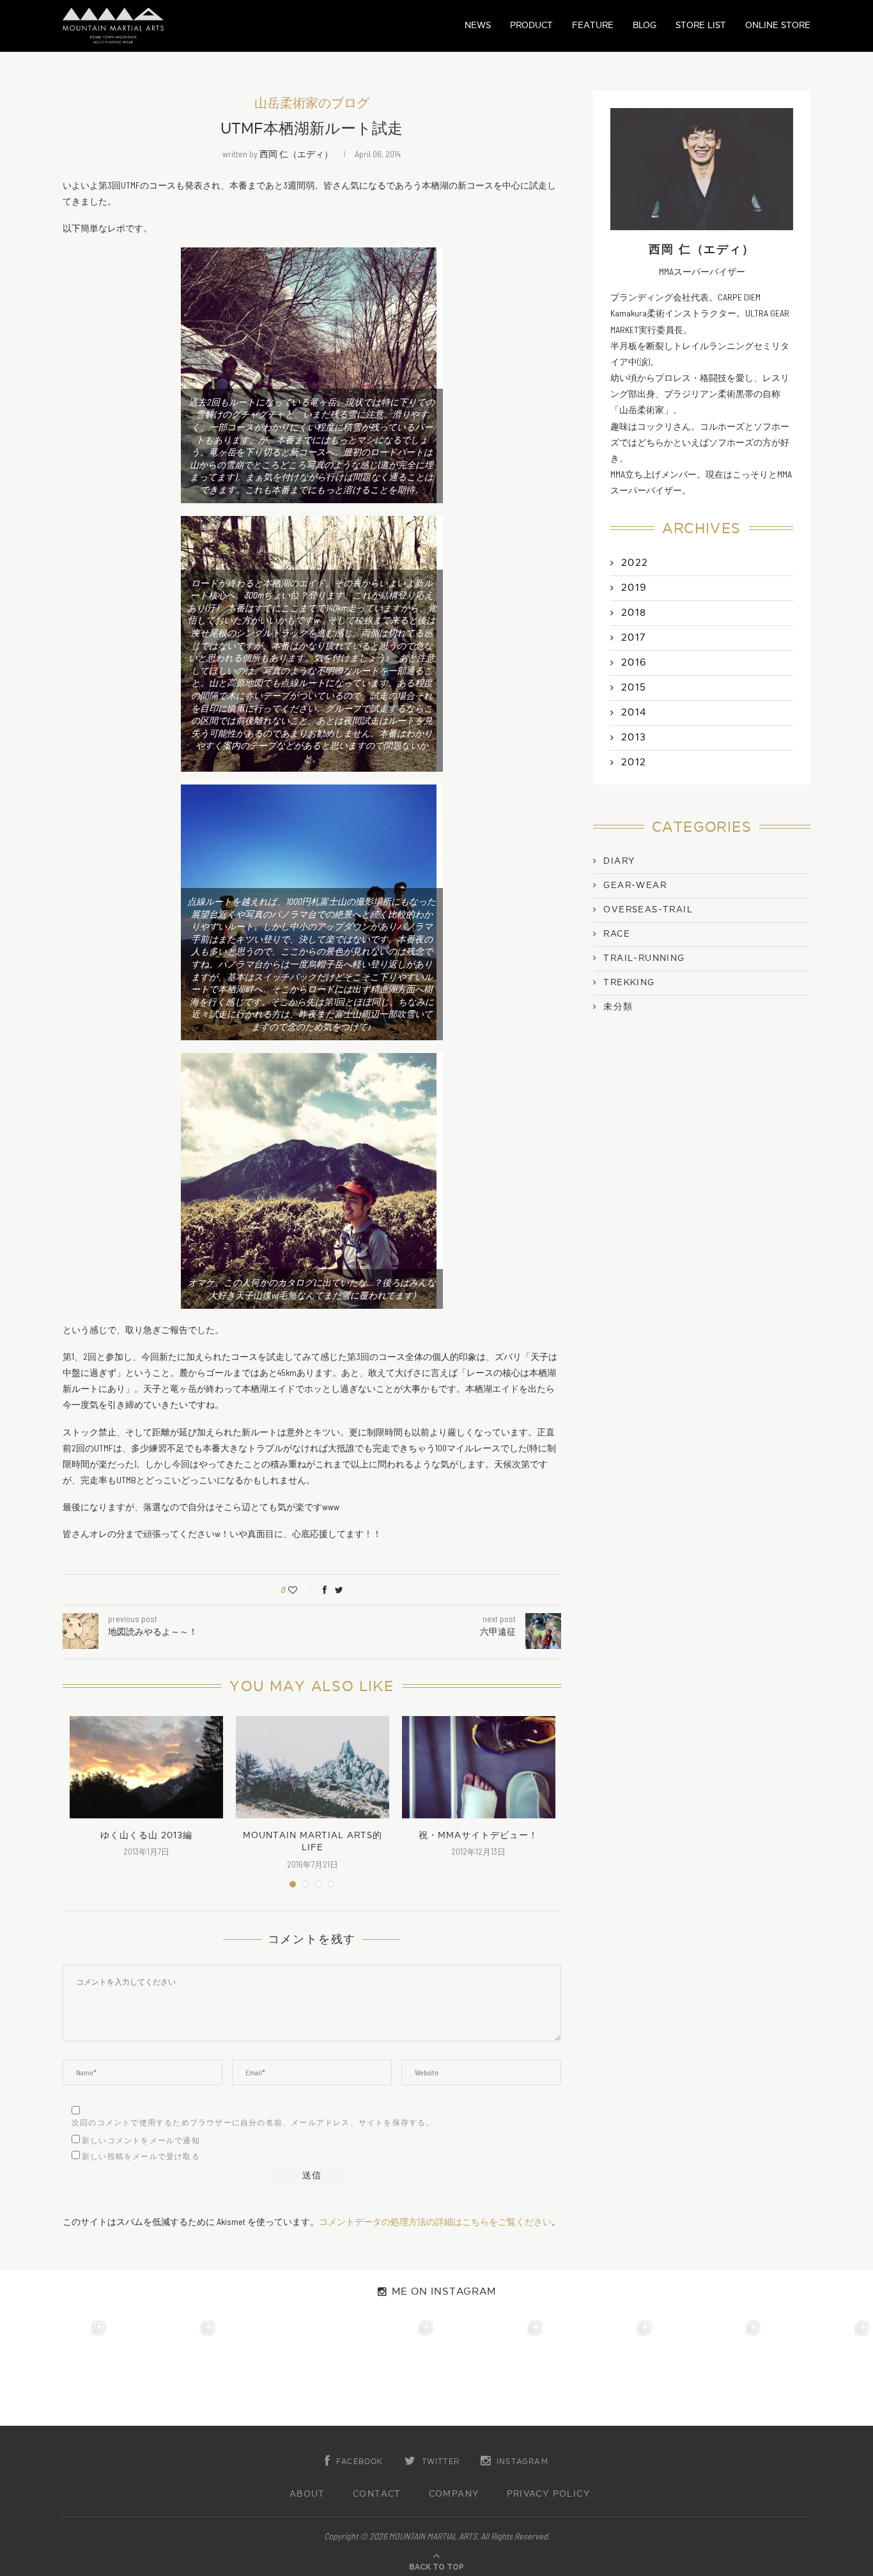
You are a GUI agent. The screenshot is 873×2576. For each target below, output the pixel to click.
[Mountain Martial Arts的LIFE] (313, 1767)
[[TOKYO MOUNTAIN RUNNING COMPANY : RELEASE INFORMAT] (273, 2372)
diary (619, 861)
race (617, 934)
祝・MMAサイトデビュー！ (478, 1835)
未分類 (618, 1007)
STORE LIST (701, 25)
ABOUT (307, 2494)
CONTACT (377, 2494)
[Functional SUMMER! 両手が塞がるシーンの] (491, 2372)
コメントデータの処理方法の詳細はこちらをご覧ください (435, 2221)
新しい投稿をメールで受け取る (141, 2157)
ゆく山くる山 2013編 (146, 1835)
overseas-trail (648, 910)
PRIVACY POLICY (549, 2494)
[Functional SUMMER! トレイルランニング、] (382, 2372)
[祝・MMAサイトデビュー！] (479, 1767)
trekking (629, 983)
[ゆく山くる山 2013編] (146, 1767)
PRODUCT (531, 25)
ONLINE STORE (778, 25)
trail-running (644, 958)
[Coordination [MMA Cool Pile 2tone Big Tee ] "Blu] (55, 2372)
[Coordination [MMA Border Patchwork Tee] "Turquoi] (164, 2372)
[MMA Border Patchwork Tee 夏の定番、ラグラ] (710, 2372)
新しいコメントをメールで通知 (141, 2141)
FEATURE (593, 25)
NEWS (478, 25)
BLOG (645, 25)
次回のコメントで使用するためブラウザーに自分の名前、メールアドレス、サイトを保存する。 (253, 2123)
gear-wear (635, 886)
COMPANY (454, 2494)
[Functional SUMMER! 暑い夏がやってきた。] (818, 2372)
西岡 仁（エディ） (296, 154)
